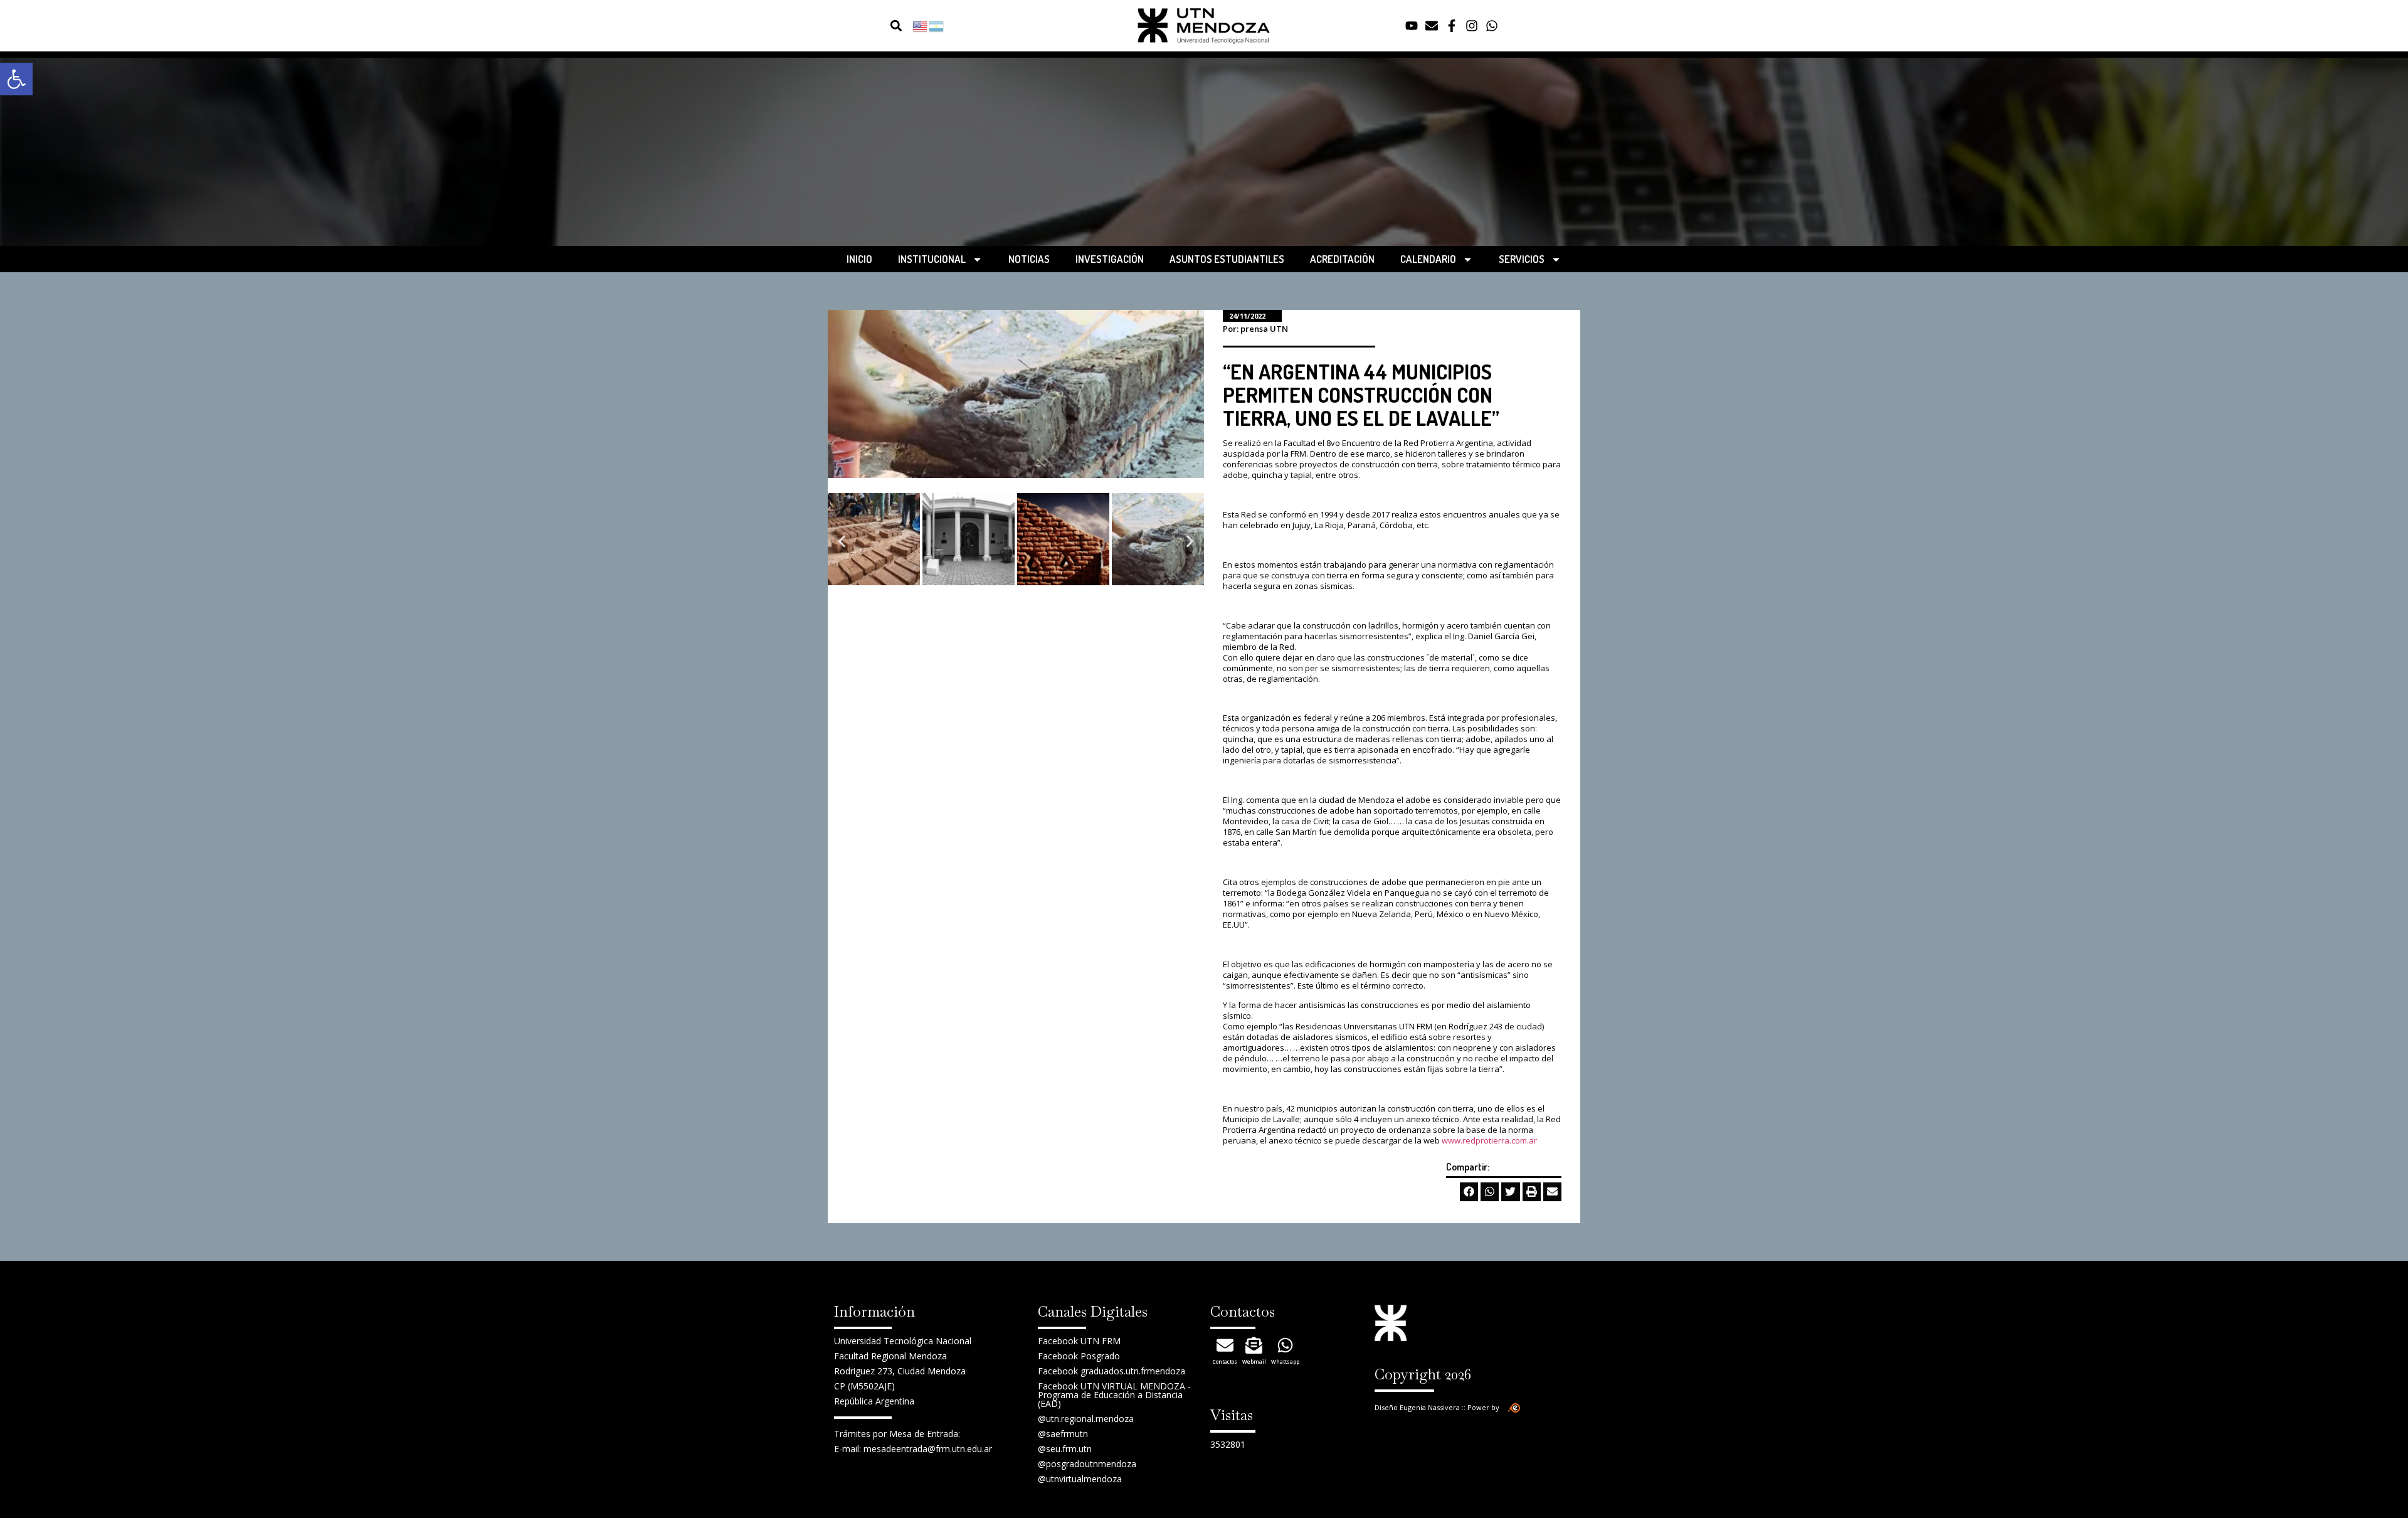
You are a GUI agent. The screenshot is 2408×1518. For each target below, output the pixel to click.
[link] (16, 79)
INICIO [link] (859, 259)
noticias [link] (1029, 259)
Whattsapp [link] (1285, 1361)
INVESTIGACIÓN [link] (1110, 259)
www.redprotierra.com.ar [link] (1489, 1140)
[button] (896, 26)
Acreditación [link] (1342, 259)
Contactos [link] (1225, 1361)
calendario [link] (1428, 259)
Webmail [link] (1254, 1361)
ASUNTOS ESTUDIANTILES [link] (1227, 259)
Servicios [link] (1522, 259)
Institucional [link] (932, 259)
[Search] (873, 26)
